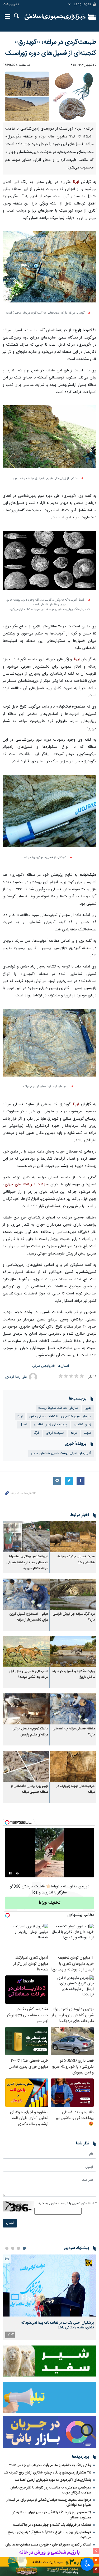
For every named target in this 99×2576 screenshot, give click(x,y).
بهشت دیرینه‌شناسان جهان (26, 1185)
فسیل (23, 1425)
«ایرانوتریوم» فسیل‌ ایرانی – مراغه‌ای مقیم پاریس (29, 1732)
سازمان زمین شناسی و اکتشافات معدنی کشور (60, 1417)
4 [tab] (7, 2248)
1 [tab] (24, 2248)
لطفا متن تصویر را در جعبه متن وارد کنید (67, 2203)
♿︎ (87, 2564)
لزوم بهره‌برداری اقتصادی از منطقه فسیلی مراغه (29, 1789)
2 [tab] (18, 2248)
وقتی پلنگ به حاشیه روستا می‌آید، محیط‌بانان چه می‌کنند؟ (50, 2465)
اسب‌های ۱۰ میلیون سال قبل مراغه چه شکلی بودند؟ (29, 1674)
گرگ (36, 1433)
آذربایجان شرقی (43, 1366)
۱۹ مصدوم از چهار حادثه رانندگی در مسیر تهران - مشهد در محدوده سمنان (52, 2515)
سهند (88, 1433)
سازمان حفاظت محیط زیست (58, 1408)
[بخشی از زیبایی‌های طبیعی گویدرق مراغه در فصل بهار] (49, 440)
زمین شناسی (82, 1425)
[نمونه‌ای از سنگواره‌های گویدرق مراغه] (49, 1046)
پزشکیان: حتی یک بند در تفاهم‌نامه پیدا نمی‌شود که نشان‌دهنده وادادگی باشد (58, 2325)
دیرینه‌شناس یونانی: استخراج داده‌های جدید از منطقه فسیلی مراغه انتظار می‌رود (27, 1563)
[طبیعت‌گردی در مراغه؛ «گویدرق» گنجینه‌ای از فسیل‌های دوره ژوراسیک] (49, 96)
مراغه (74, 1433)
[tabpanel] (49, 2297)
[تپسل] (7, 1822)
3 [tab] (13, 2248)
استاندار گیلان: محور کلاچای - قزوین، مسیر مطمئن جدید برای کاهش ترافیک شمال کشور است (48, 2547)
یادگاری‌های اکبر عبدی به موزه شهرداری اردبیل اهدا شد (53, 2480)
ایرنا (55, 17)
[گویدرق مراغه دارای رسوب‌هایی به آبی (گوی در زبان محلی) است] (49, 270)
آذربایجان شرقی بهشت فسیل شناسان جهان (61, 1453)
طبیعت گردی (55, 1433)
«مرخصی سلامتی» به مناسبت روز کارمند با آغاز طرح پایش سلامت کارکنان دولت (51, 2490)
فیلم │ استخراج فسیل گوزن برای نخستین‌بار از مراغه (29, 1617)
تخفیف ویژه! (50, 1903)
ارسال (10, 2223)
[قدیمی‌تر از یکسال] (73, 1537)
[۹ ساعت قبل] (49, 2285)
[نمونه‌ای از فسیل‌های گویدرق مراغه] (49, 814)
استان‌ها (63, 1366)
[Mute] (18, 1873)
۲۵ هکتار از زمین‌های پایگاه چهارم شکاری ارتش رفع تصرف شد (47, 2473)
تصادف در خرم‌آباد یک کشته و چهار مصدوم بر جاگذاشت (52, 2525)
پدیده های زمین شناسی (50, 1425)
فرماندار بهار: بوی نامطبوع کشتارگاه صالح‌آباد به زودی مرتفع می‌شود (49, 2535)
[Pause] (10, 1873)
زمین (88, 1408)
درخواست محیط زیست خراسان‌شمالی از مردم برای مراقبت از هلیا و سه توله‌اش (49, 2503)
